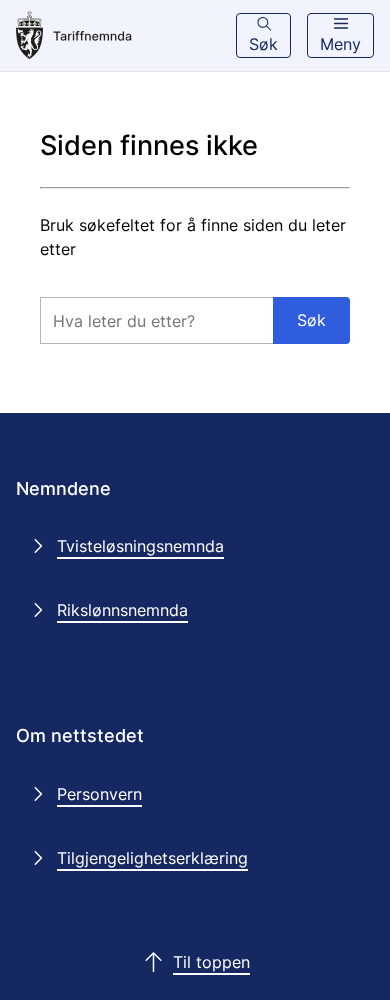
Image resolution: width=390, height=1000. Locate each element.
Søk (311, 320)
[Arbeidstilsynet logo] (101, 36)
